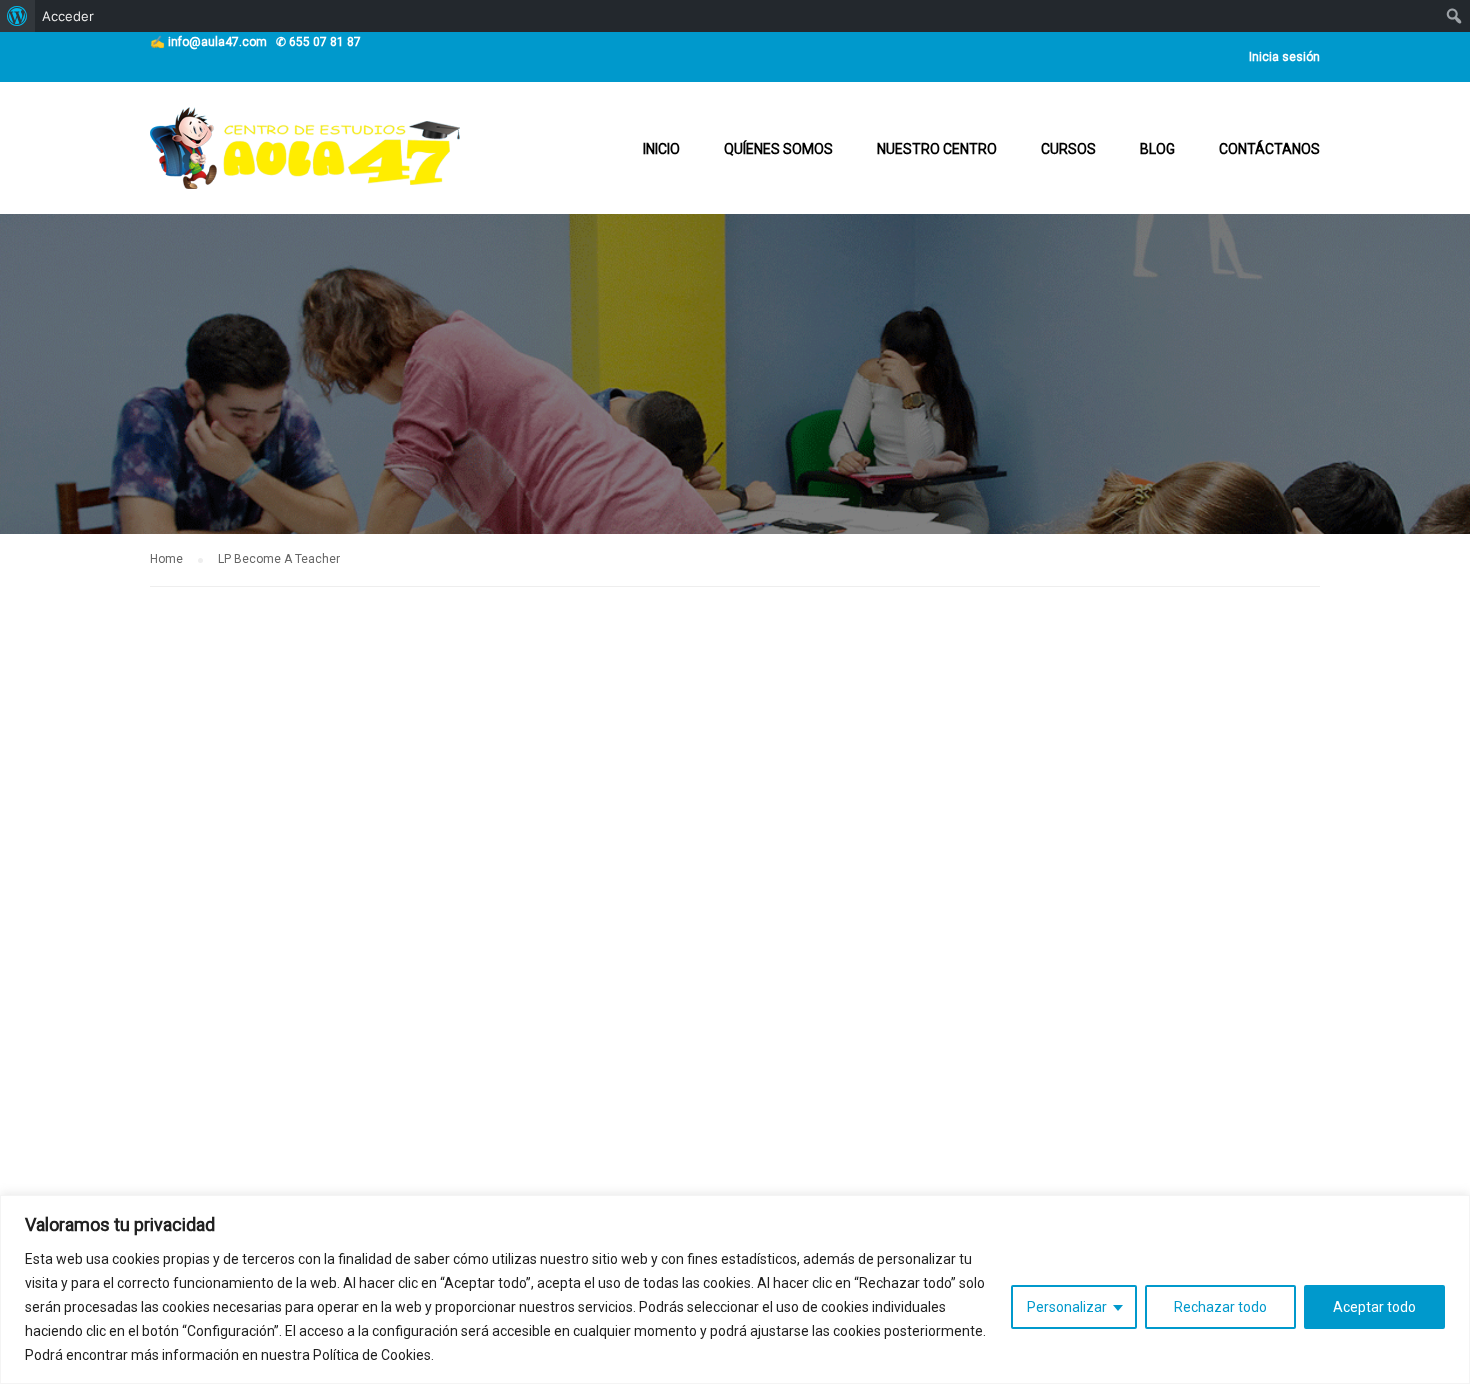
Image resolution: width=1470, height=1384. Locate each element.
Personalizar (1067, 1307)
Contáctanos (1269, 149)
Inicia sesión (1284, 57)
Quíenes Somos (778, 149)
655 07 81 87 (325, 42)
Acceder (68, 16)
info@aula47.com (217, 42)
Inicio (661, 149)
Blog (1157, 149)
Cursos (1068, 149)
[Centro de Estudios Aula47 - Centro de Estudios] (305, 158)
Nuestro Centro (937, 149)
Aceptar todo (1374, 1307)
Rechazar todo (1220, 1307)
